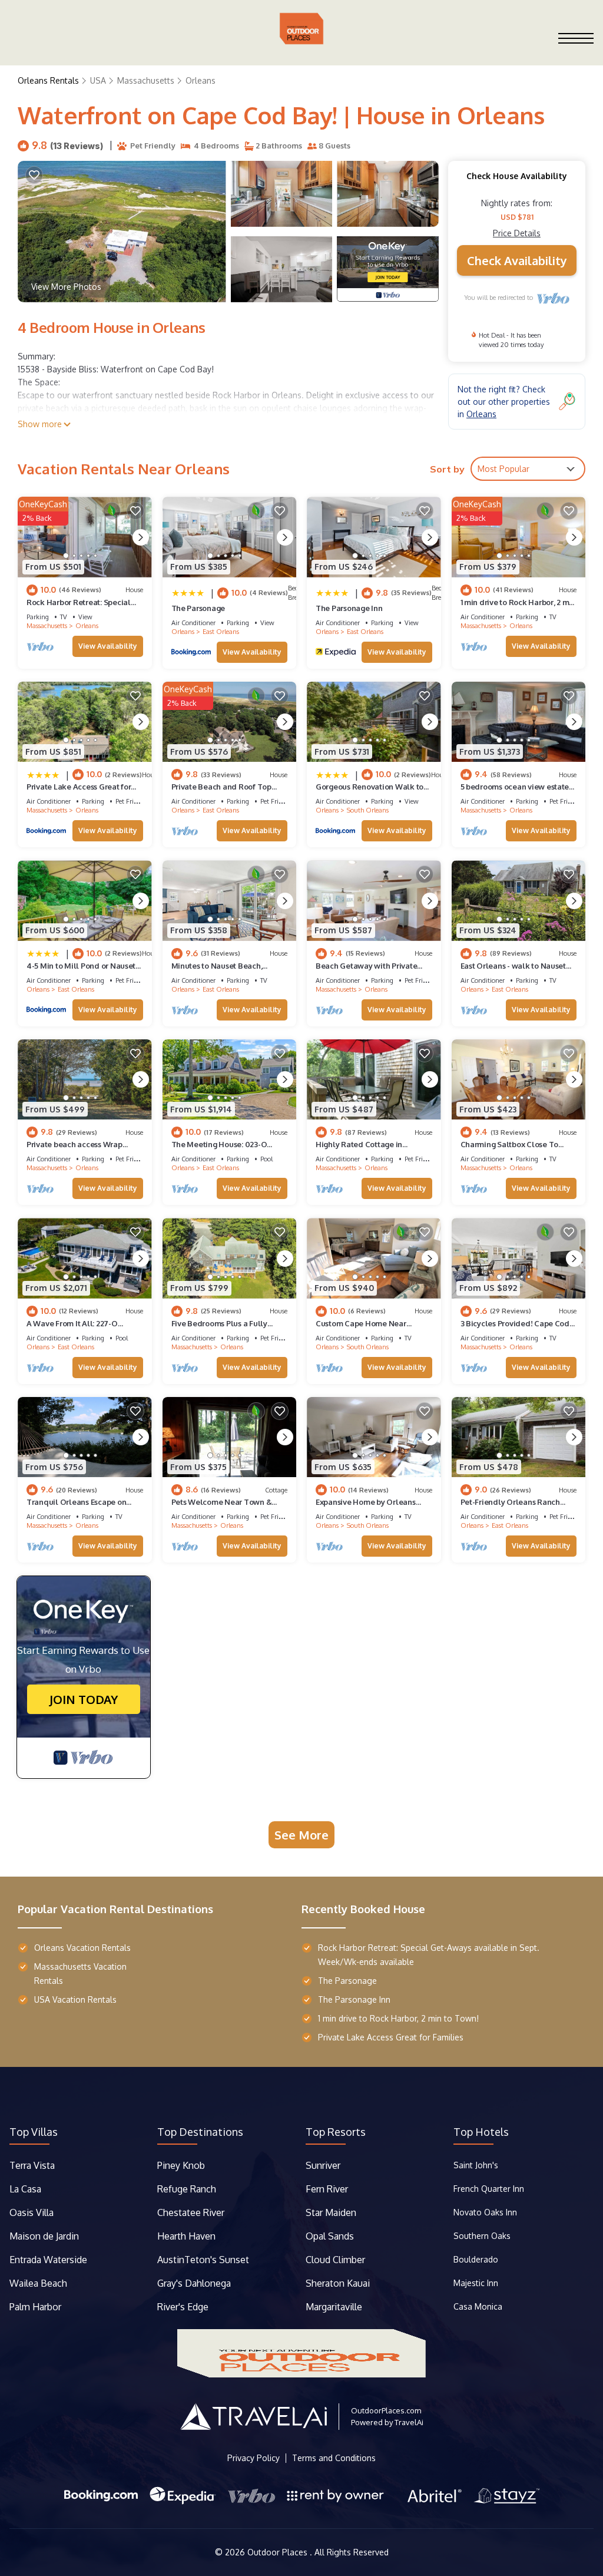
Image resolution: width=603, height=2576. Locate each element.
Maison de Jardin (44, 2236)
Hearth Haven (186, 2236)
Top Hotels (481, 2132)
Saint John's (476, 2165)
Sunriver (324, 2165)
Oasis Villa (32, 2212)
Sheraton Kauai (338, 2283)
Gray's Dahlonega (194, 2283)
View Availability (108, 646)
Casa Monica (478, 2306)
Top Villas (34, 2132)
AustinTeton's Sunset (203, 2260)
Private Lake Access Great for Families (391, 2037)
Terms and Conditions (334, 2458)
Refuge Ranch (187, 2189)
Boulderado (477, 2259)
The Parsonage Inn (349, 608)
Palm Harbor (35, 2307)
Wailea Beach (39, 2283)
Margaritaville (335, 2307)
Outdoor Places (279, 2552)
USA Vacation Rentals (75, 1999)
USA (98, 80)
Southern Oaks (482, 2236)
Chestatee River (191, 2212)
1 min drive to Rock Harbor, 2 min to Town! (398, 2018)
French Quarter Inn (489, 2189)
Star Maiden (331, 2212)
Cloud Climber (335, 2260)
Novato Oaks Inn (485, 2212)
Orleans (201, 80)
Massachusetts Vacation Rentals (80, 1974)
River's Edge (183, 2307)
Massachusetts (146, 80)
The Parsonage (198, 608)
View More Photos (66, 287)
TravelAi (409, 2422)
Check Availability (517, 260)
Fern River (327, 2189)
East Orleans (221, 632)
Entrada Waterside (48, 2260)
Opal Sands (330, 2236)
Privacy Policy (254, 2458)
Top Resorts (336, 2132)
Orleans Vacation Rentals (82, 1948)
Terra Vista (32, 2165)
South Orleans (368, 810)
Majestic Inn (476, 2283)
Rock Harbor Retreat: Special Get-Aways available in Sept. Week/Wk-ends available (429, 1955)
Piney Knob (181, 2165)
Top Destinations (200, 2132)
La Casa (25, 2189)
